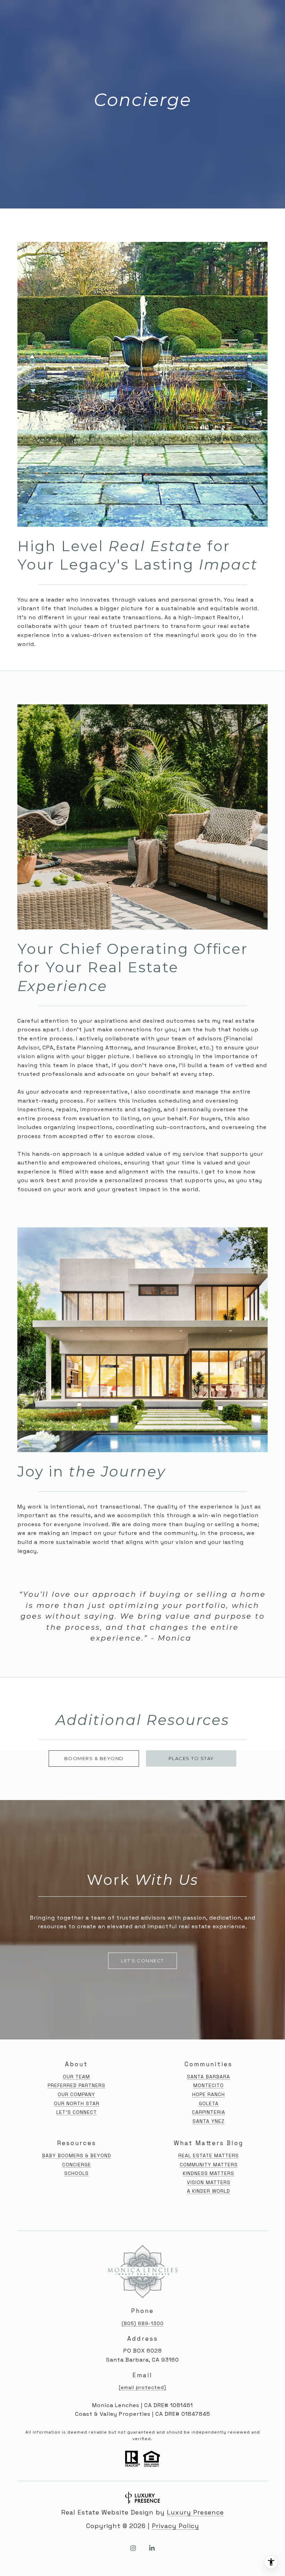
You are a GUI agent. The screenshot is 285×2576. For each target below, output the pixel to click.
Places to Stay (191, 1758)
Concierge (77, 2165)
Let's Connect (77, 2112)
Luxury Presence (195, 2512)
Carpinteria (209, 2112)
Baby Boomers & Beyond (77, 2156)
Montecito (209, 2085)
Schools (76, 2173)
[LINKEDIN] (152, 2548)
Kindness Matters (209, 2173)
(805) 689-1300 (143, 2323)
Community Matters (209, 2165)
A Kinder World (209, 2191)
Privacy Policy (176, 2526)
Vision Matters (209, 2182)
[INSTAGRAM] (133, 2548)
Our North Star (77, 2103)
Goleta (209, 2103)
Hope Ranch (209, 2094)
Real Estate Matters (209, 2156)
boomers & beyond (94, 1758)
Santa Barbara (209, 2077)
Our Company (76, 2094)
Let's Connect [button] (142, 1961)
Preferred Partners (76, 2085)
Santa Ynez (209, 2121)
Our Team (76, 2077)
